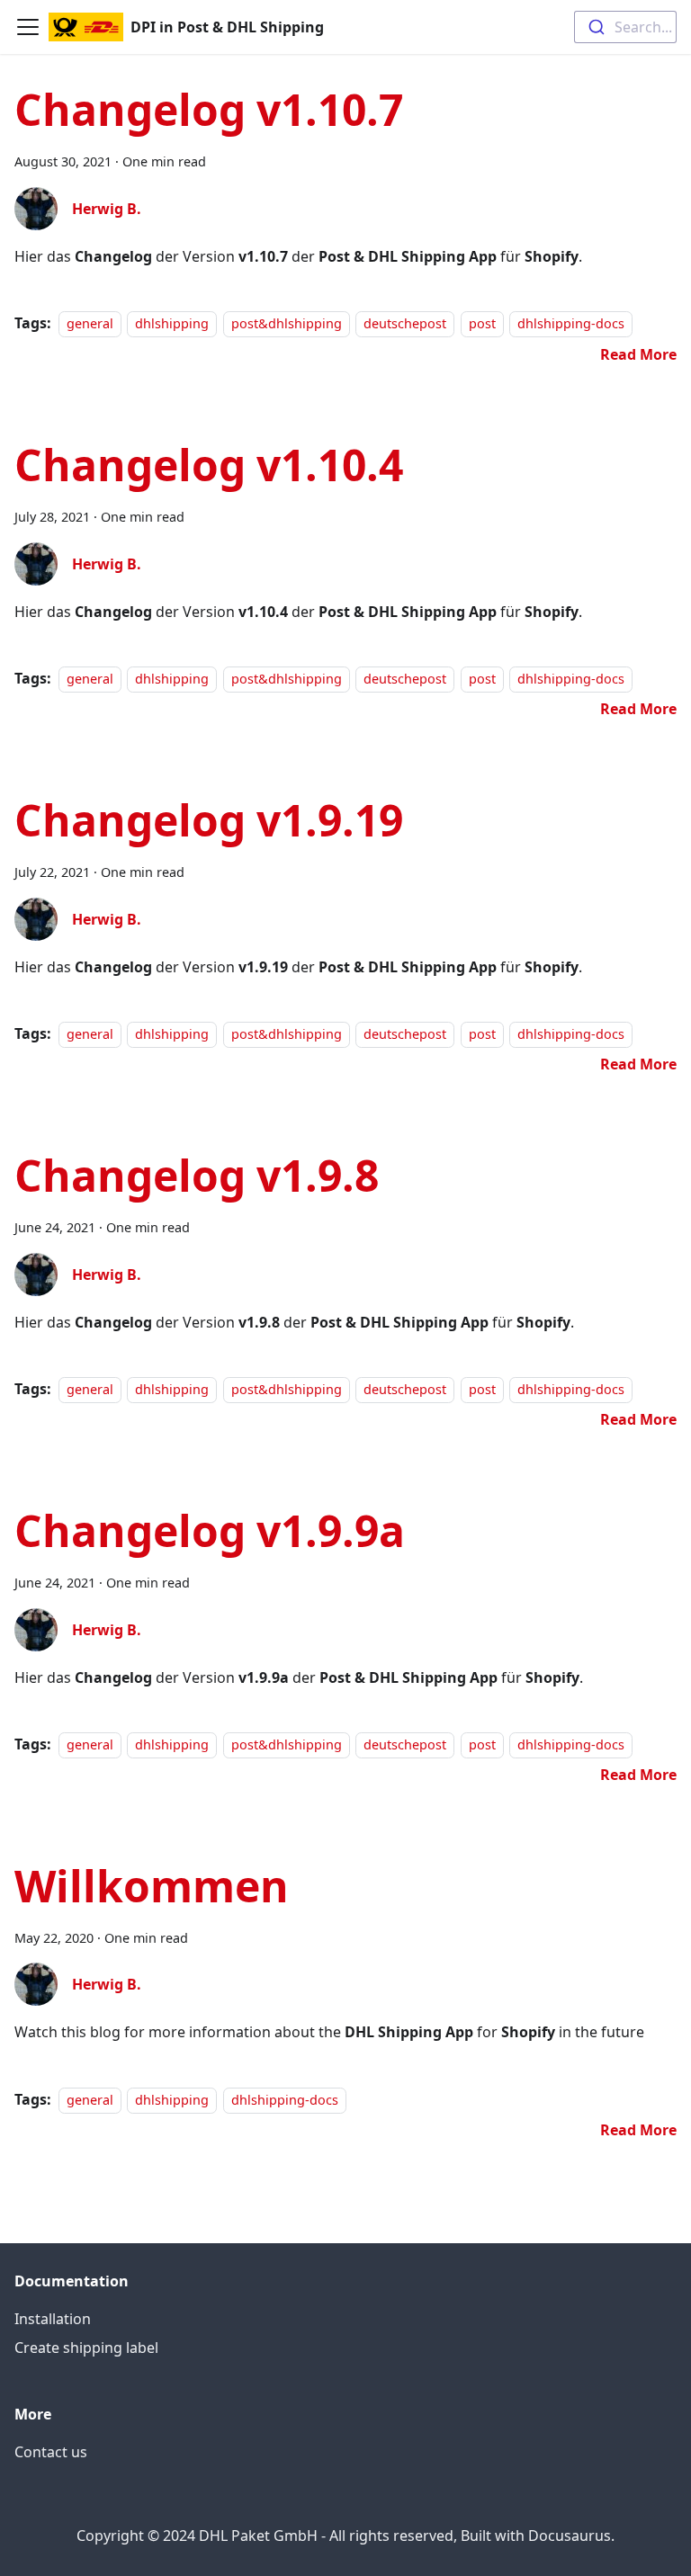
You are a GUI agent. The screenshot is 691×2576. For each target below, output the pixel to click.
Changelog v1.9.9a (210, 1530)
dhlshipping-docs (571, 323)
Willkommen (152, 1886)
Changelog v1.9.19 (209, 820)
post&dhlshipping (287, 323)
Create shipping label (86, 2348)
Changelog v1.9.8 (197, 1175)
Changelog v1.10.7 (209, 109)
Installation (53, 2319)
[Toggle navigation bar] (28, 27)
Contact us (51, 2452)
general (90, 323)
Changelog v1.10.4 (209, 465)
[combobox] (625, 27)
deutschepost (405, 323)
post (482, 323)
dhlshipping (172, 323)
